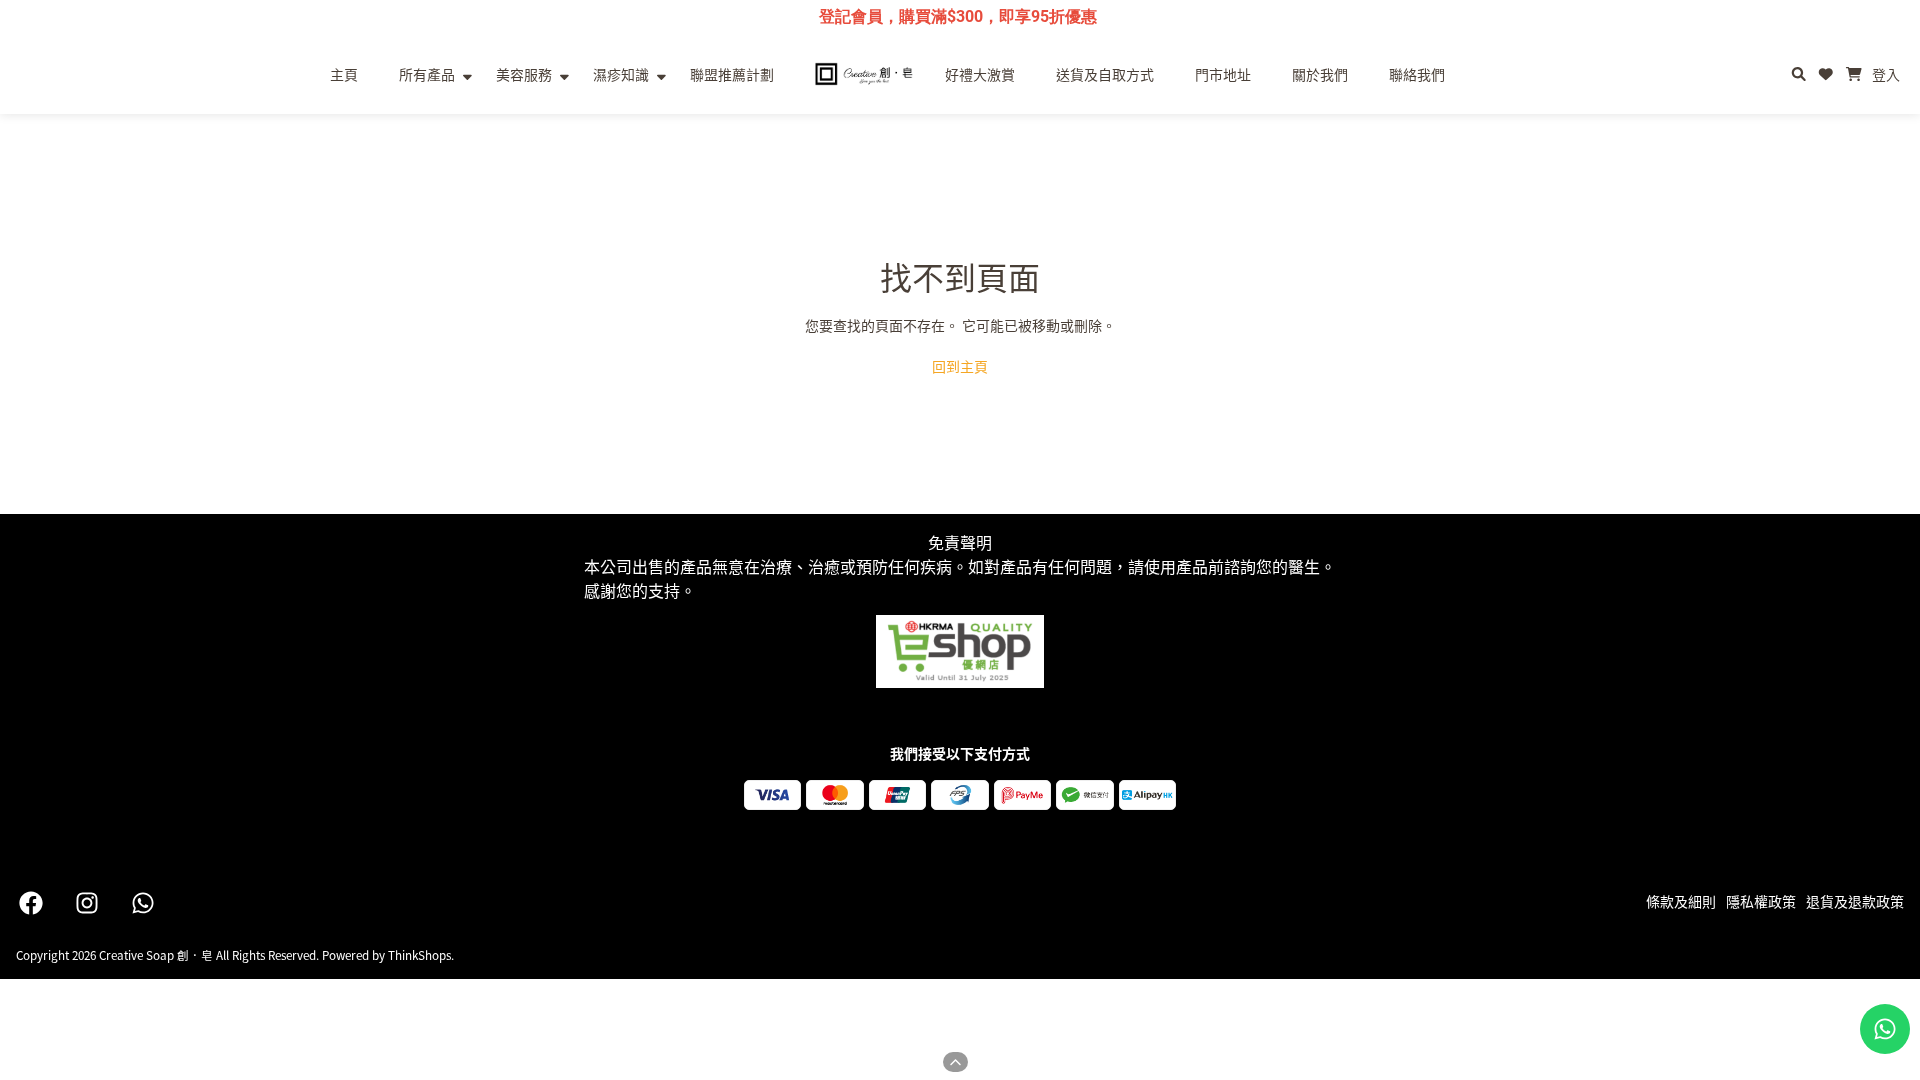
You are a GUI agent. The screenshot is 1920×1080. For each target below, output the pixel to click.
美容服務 (524, 74)
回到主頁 (960, 366)
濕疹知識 (621, 74)
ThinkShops (419, 954)
